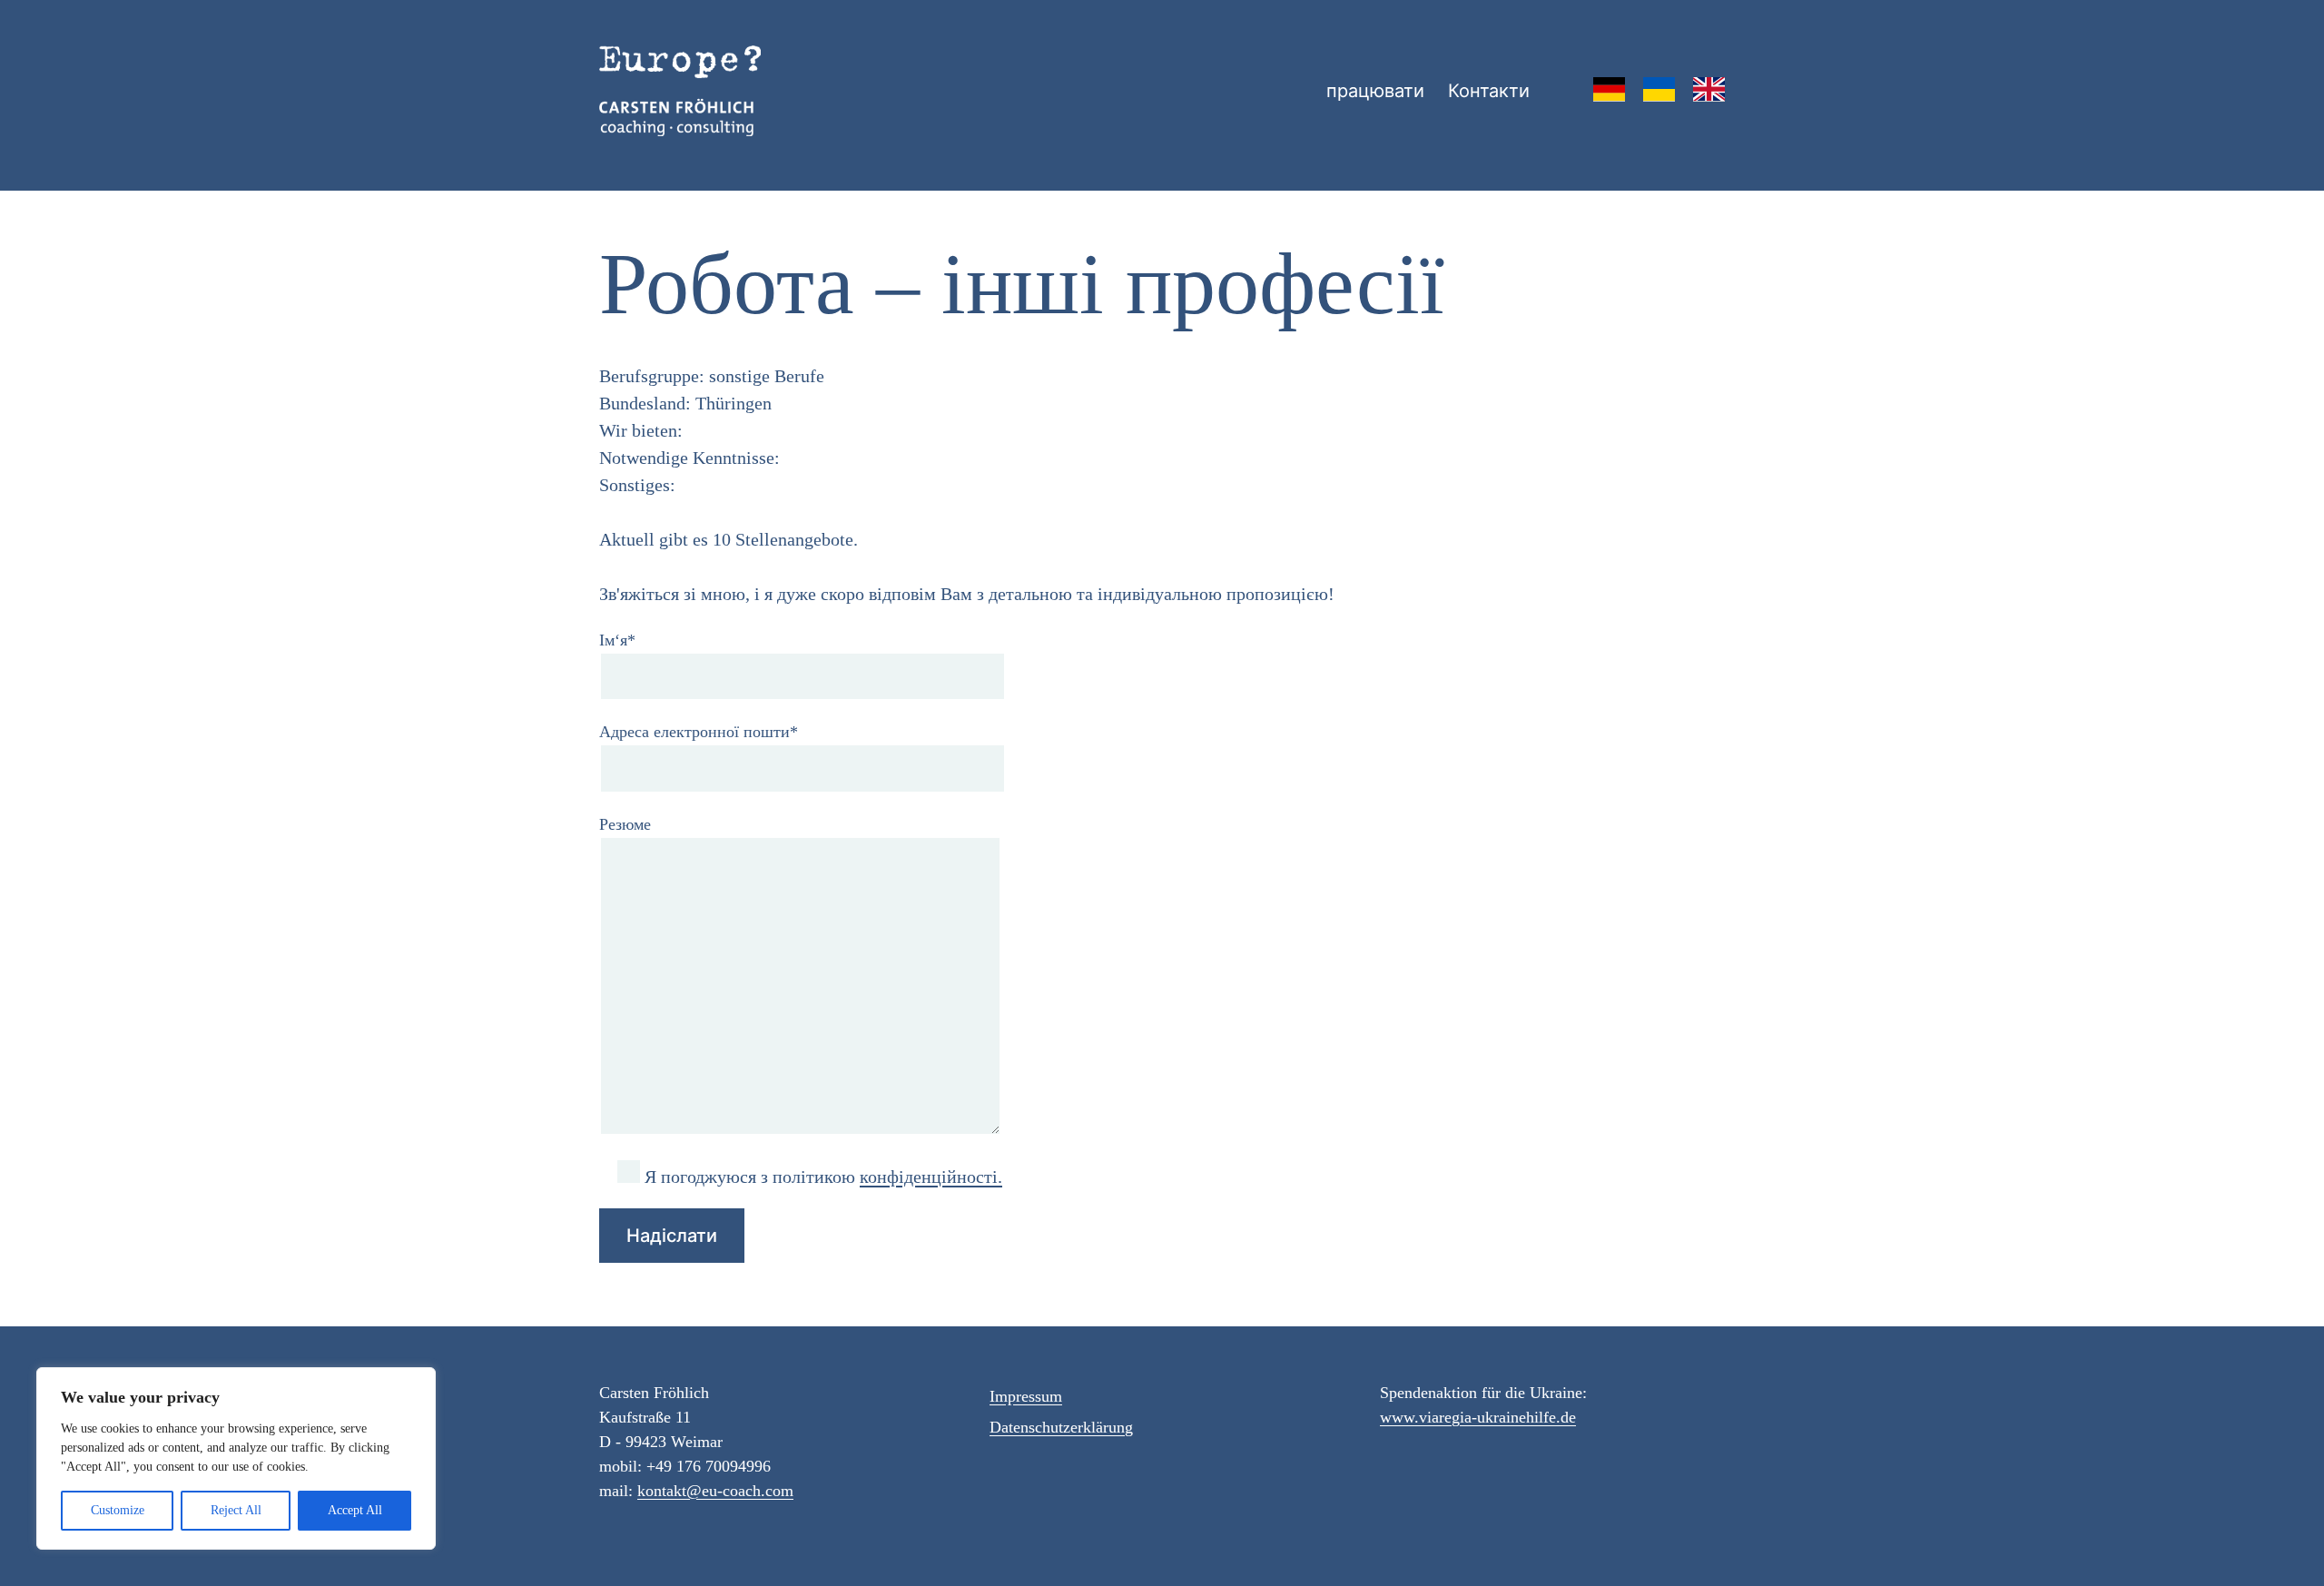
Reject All (236, 1510)
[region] (236, 1458)
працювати (1375, 91)
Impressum (1026, 1396)
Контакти (1489, 91)
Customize (118, 1510)
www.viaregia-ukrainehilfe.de (1478, 1417)
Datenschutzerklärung (1061, 1427)
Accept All (355, 1510)
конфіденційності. (931, 1177)
